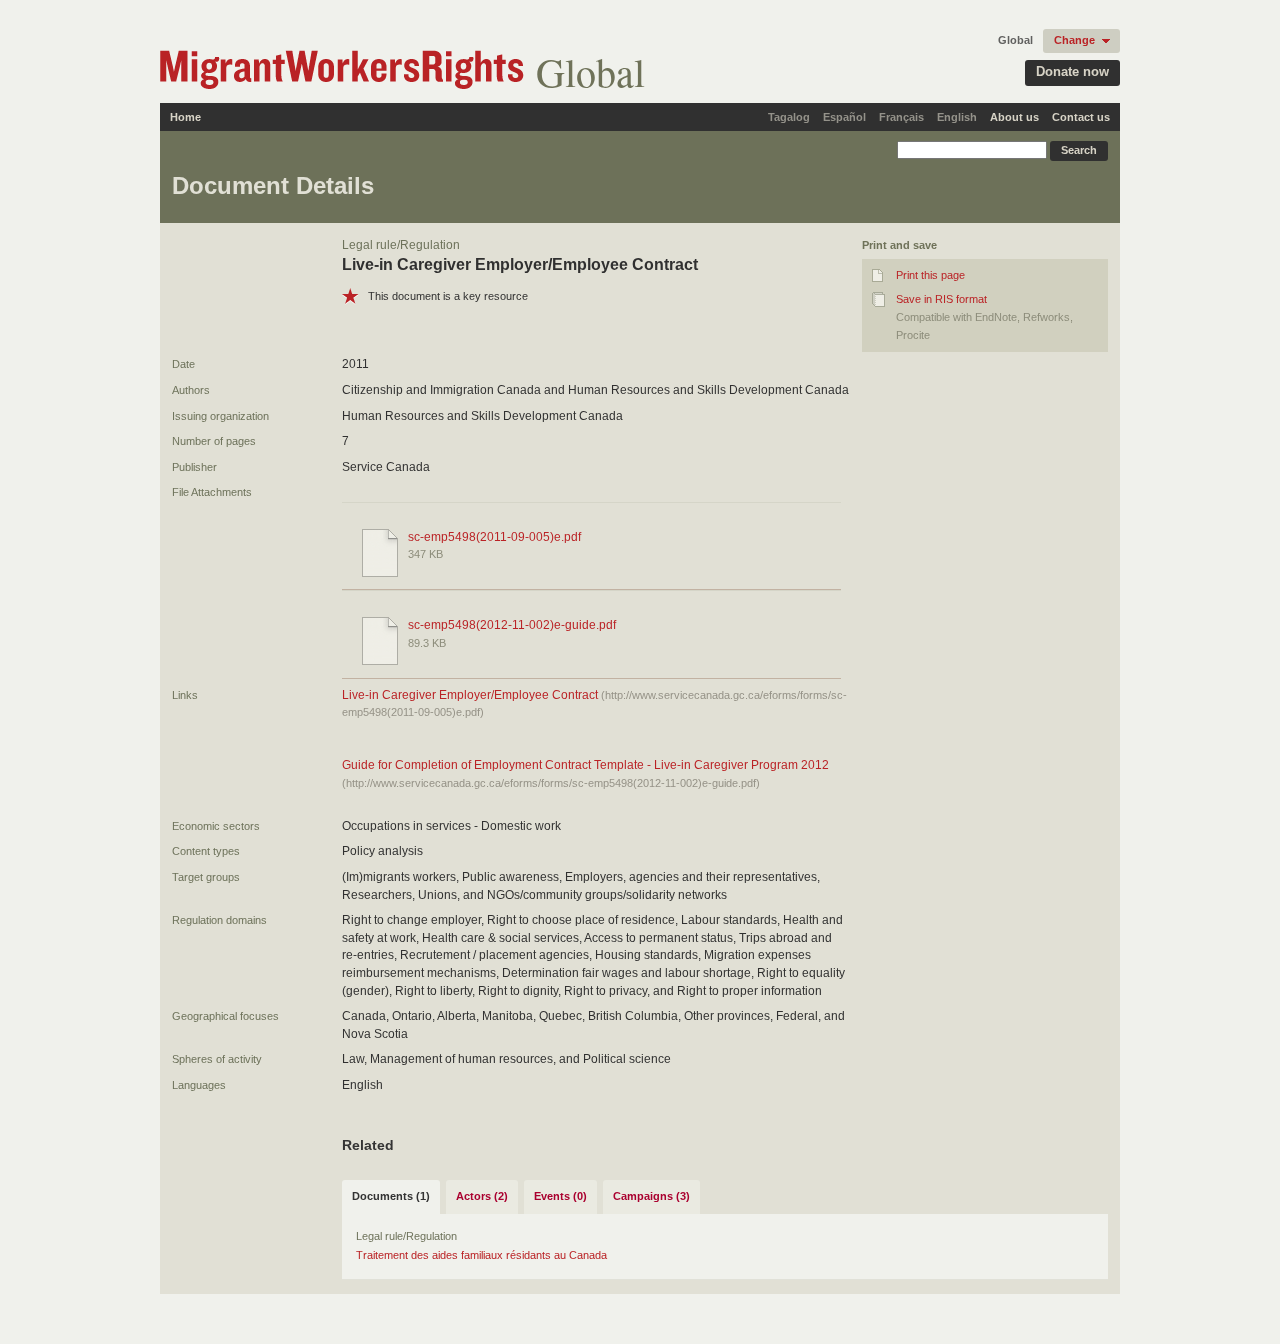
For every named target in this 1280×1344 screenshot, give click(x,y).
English (957, 117)
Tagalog (789, 117)
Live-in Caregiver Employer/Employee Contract (470, 695)
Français (901, 117)
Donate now (1072, 71)
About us (1014, 117)
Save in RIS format (941, 299)
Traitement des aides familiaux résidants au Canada (481, 1255)
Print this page (930, 275)
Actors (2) (482, 1196)
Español (844, 117)
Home (185, 117)
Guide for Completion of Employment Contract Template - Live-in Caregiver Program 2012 (585, 765)
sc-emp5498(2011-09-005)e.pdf (494, 537)
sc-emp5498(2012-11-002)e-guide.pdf (512, 625)
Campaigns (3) (651, 1196)
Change (1074, 40)
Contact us (1081, 117)
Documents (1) (391, 1196)
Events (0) (560, 1196)
